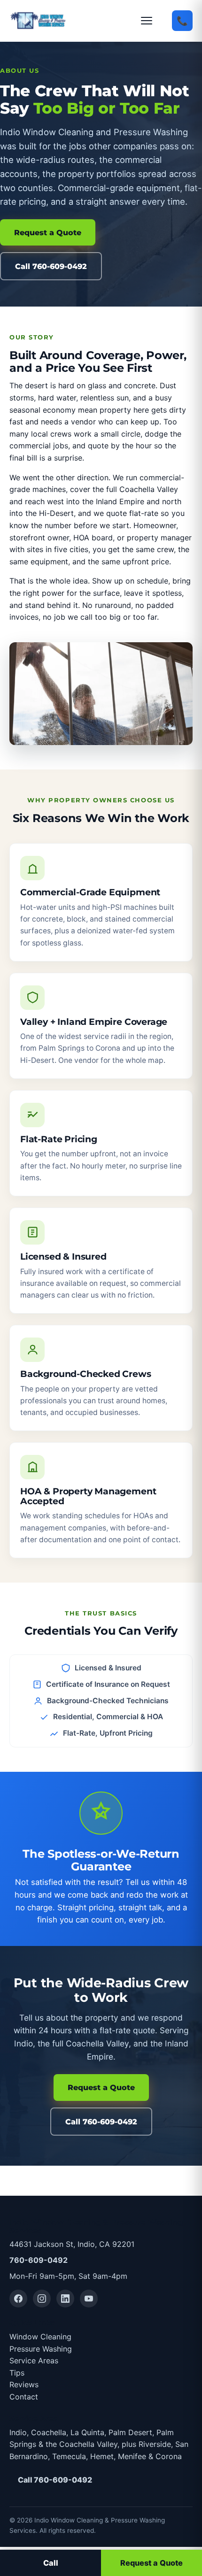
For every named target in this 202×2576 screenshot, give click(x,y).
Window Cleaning (40, 2337)
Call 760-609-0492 (51, 266)
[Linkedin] (65, 2299)
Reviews (24, 2384)
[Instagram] (42, 2299)
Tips (17, 2373)
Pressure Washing (41, 2349)
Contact (24, 2397)
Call (51, 2563)
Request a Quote (48, 232)
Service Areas (34, 2361)
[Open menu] (151, 21)
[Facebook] (18, 2299)
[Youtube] (89, 2299)
